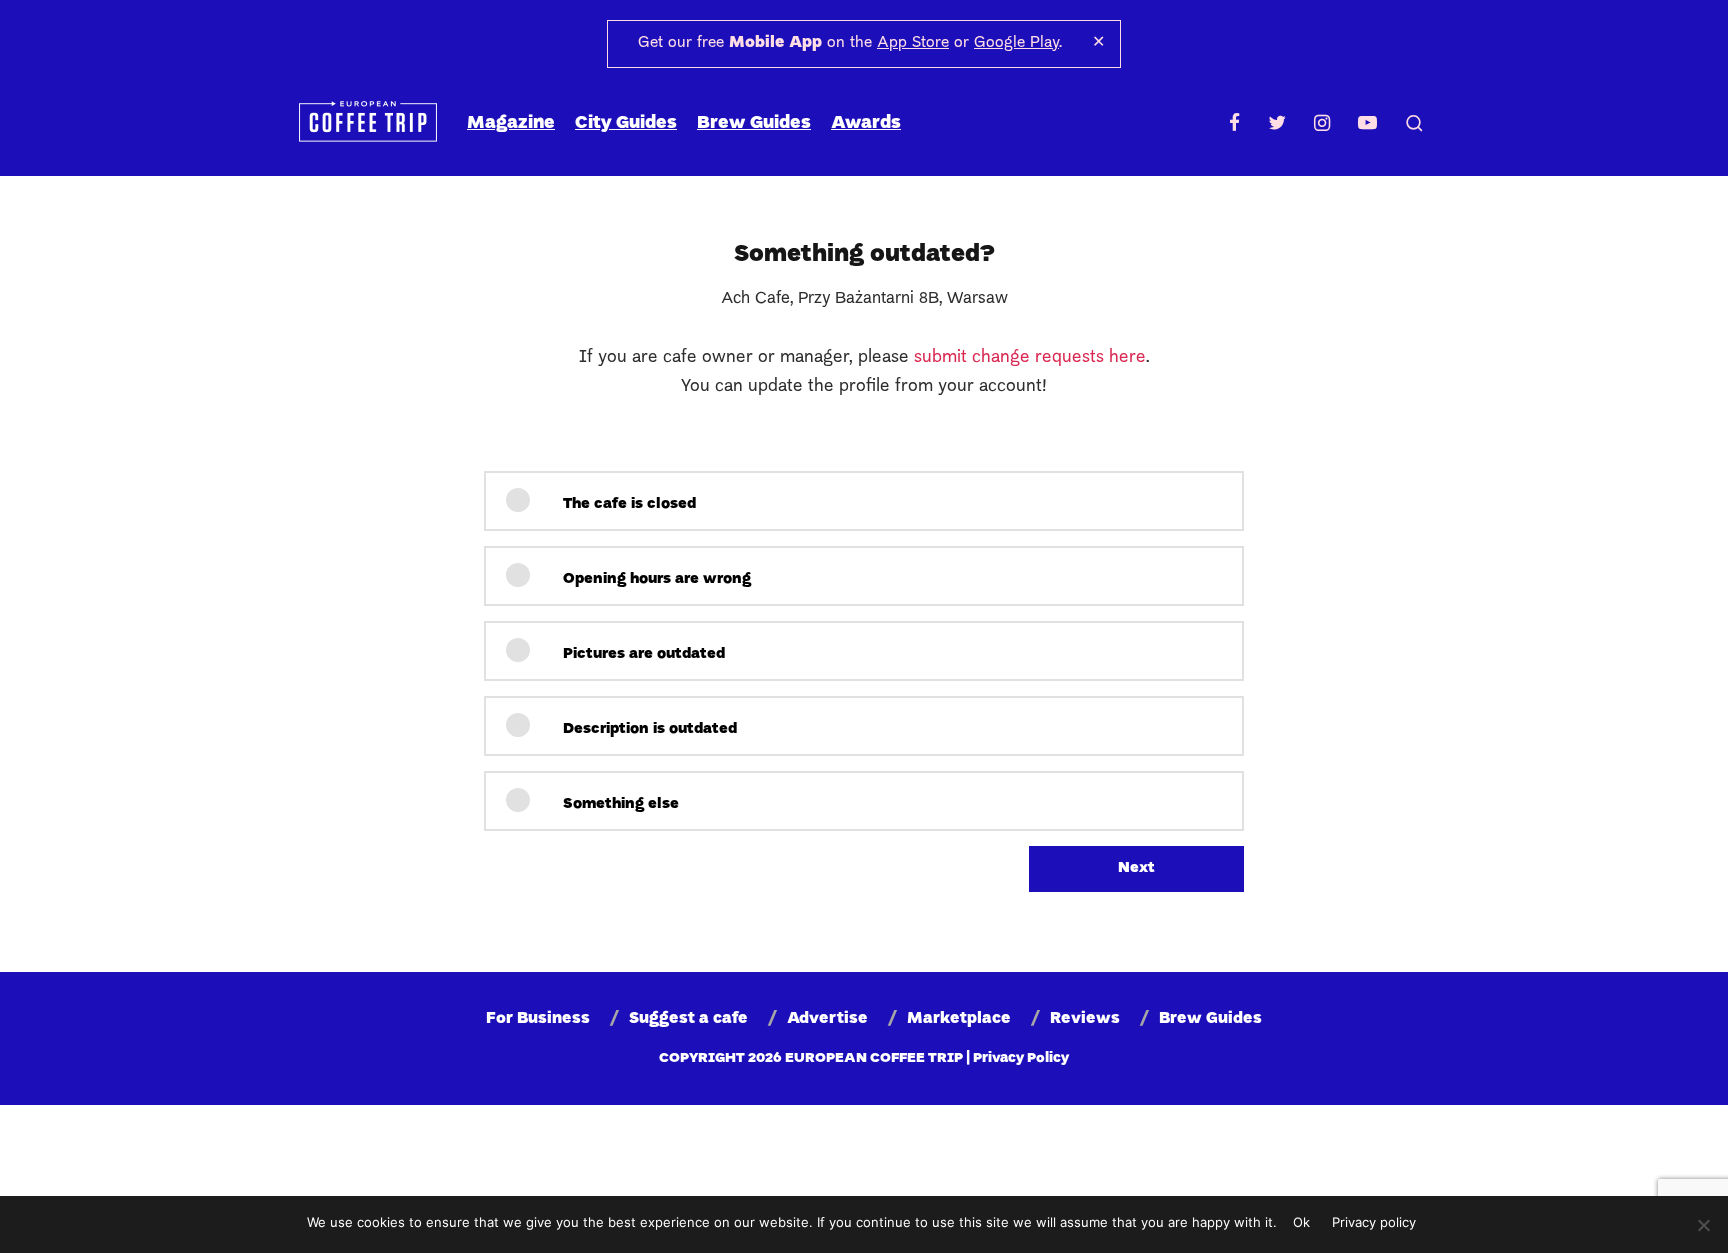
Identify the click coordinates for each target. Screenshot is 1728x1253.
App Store (913, 43)
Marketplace (959, 1019)
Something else (619, 804)
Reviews (1085, 1019)
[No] (1703, 1225)
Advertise (827, 1019)
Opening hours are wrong (655, 579)
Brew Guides (754, 123)
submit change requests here (1030, 357)
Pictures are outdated (642, 654)
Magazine (511, 123)
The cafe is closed (627, 504)
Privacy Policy (1021, 1058)
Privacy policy (1374, 1222)
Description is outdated (648, 729)
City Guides (626, 123)
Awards (866, 123)
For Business (538, 1019)
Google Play (1016, 43)
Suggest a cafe (688, 1019)
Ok (1301, 1222)
